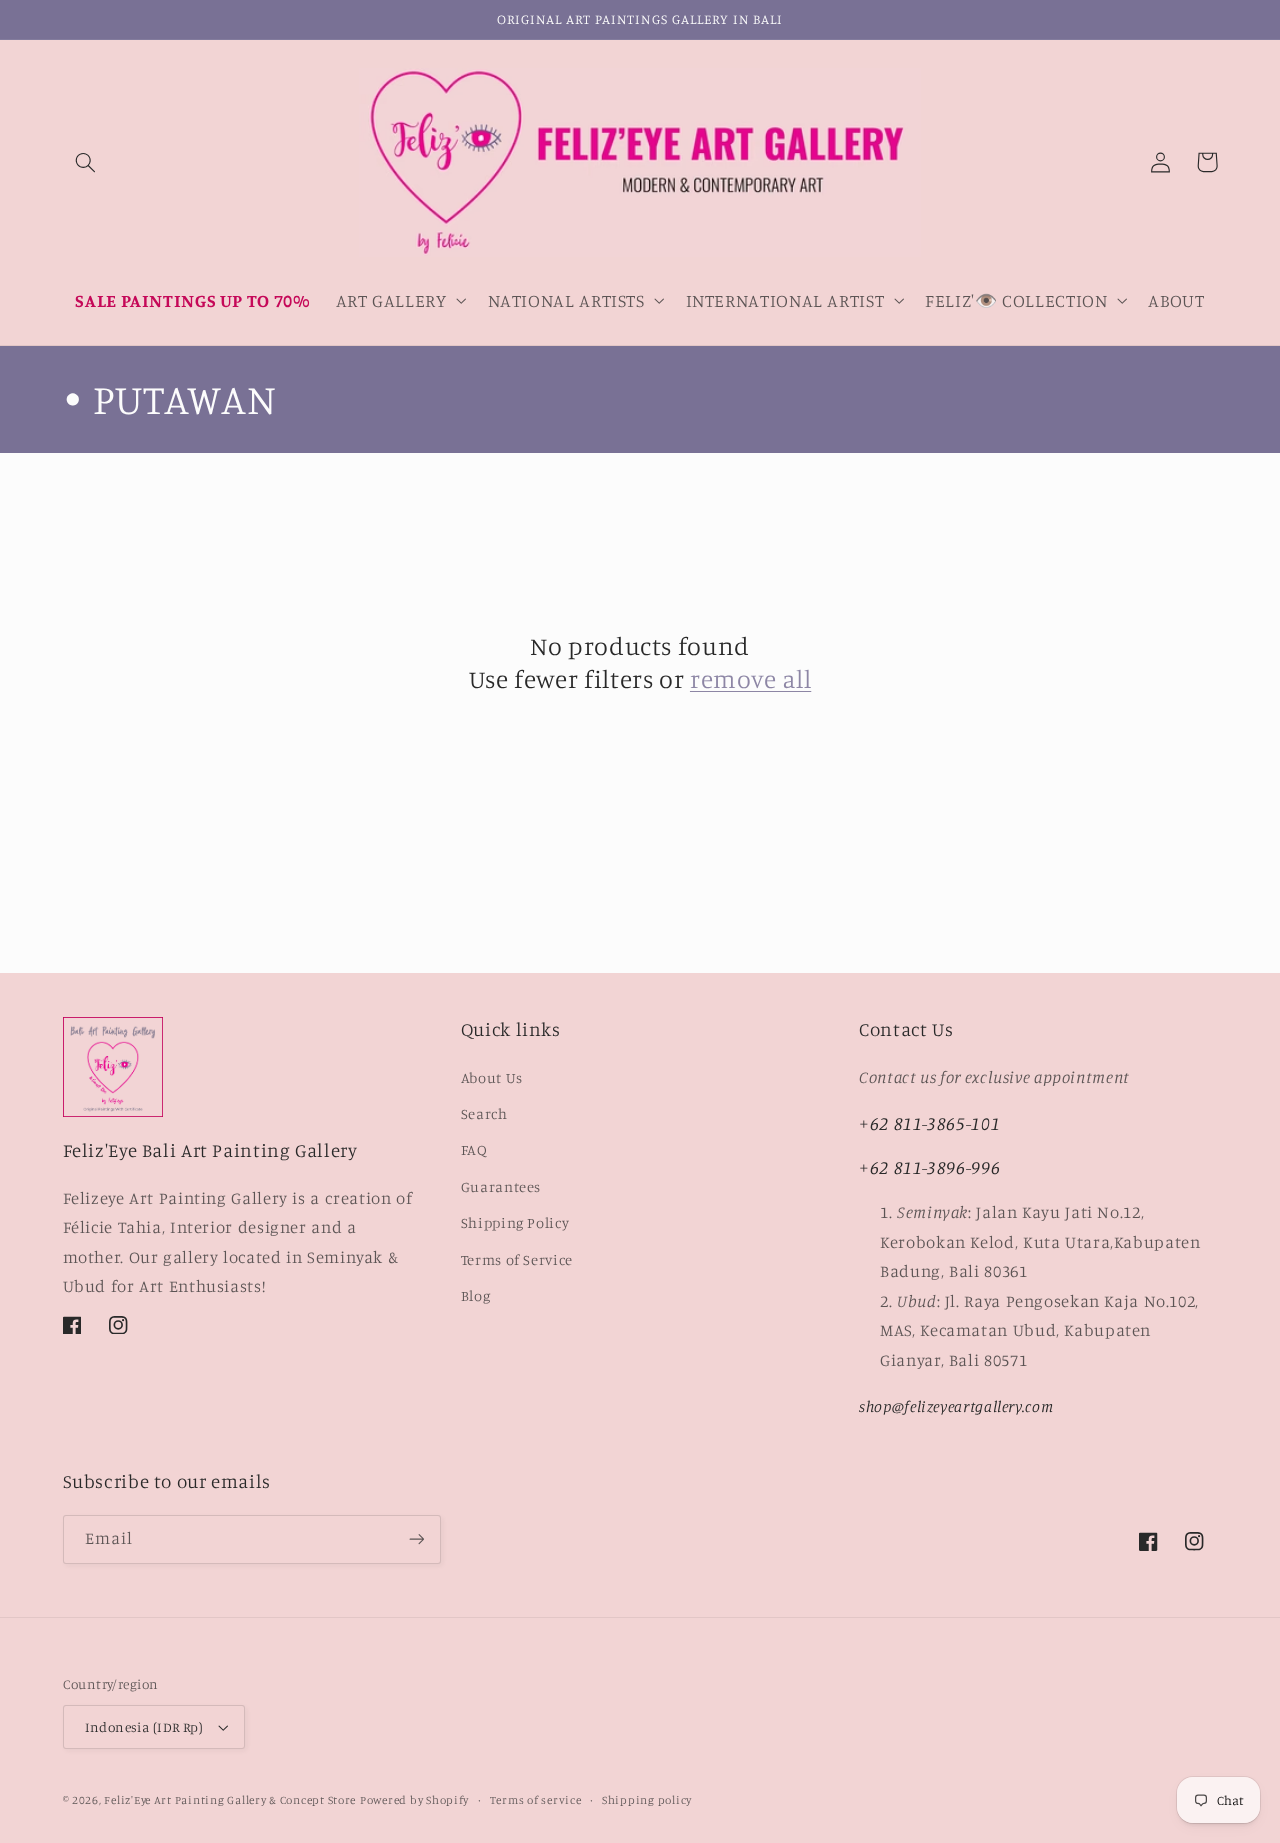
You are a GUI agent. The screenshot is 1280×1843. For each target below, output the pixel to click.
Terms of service (536, 1800)
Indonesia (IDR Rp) (144, 1727)
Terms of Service (517, 1259)
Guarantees (501, 1186)
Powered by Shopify (414, 1800)
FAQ (474, 1149)
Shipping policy (647, 1800)
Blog (476, 1295)
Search (484, 1113)
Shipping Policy (515, 1222)
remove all (750, 678)
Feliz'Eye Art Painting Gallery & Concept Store (230, 1800)
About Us (492, 1077)
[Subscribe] (416, 1539)
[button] (86, 162)
